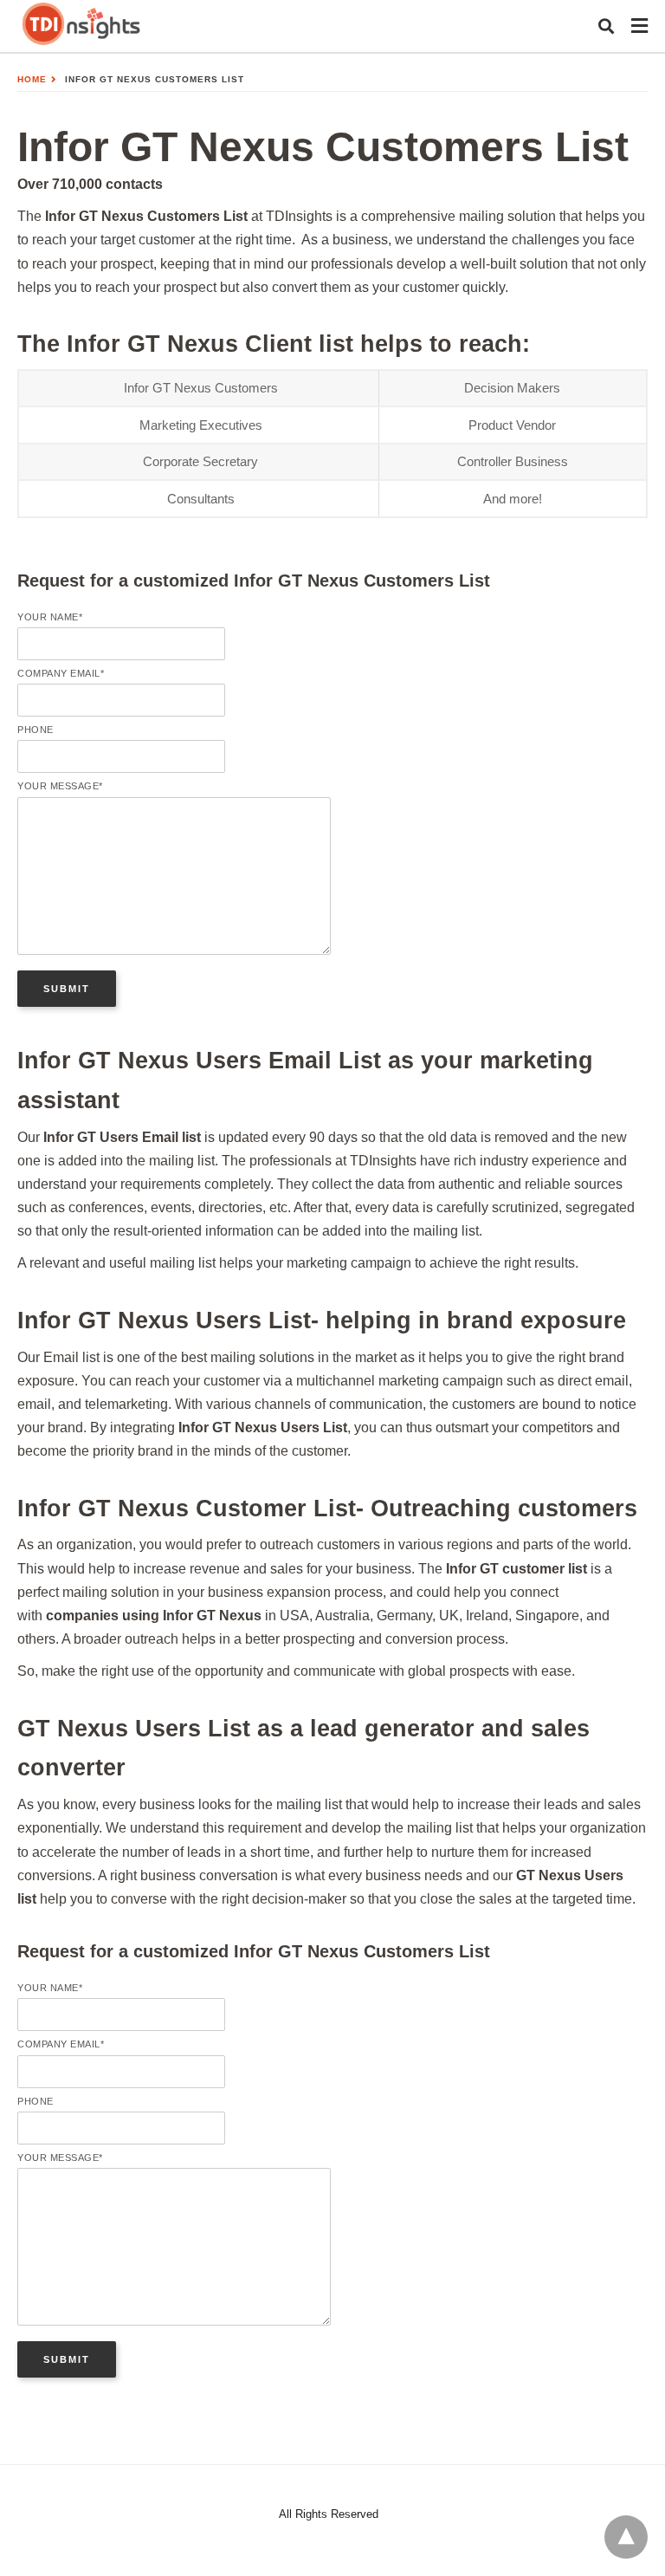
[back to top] (626, 2537)
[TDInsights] (81, 25)
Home (32, 79)
